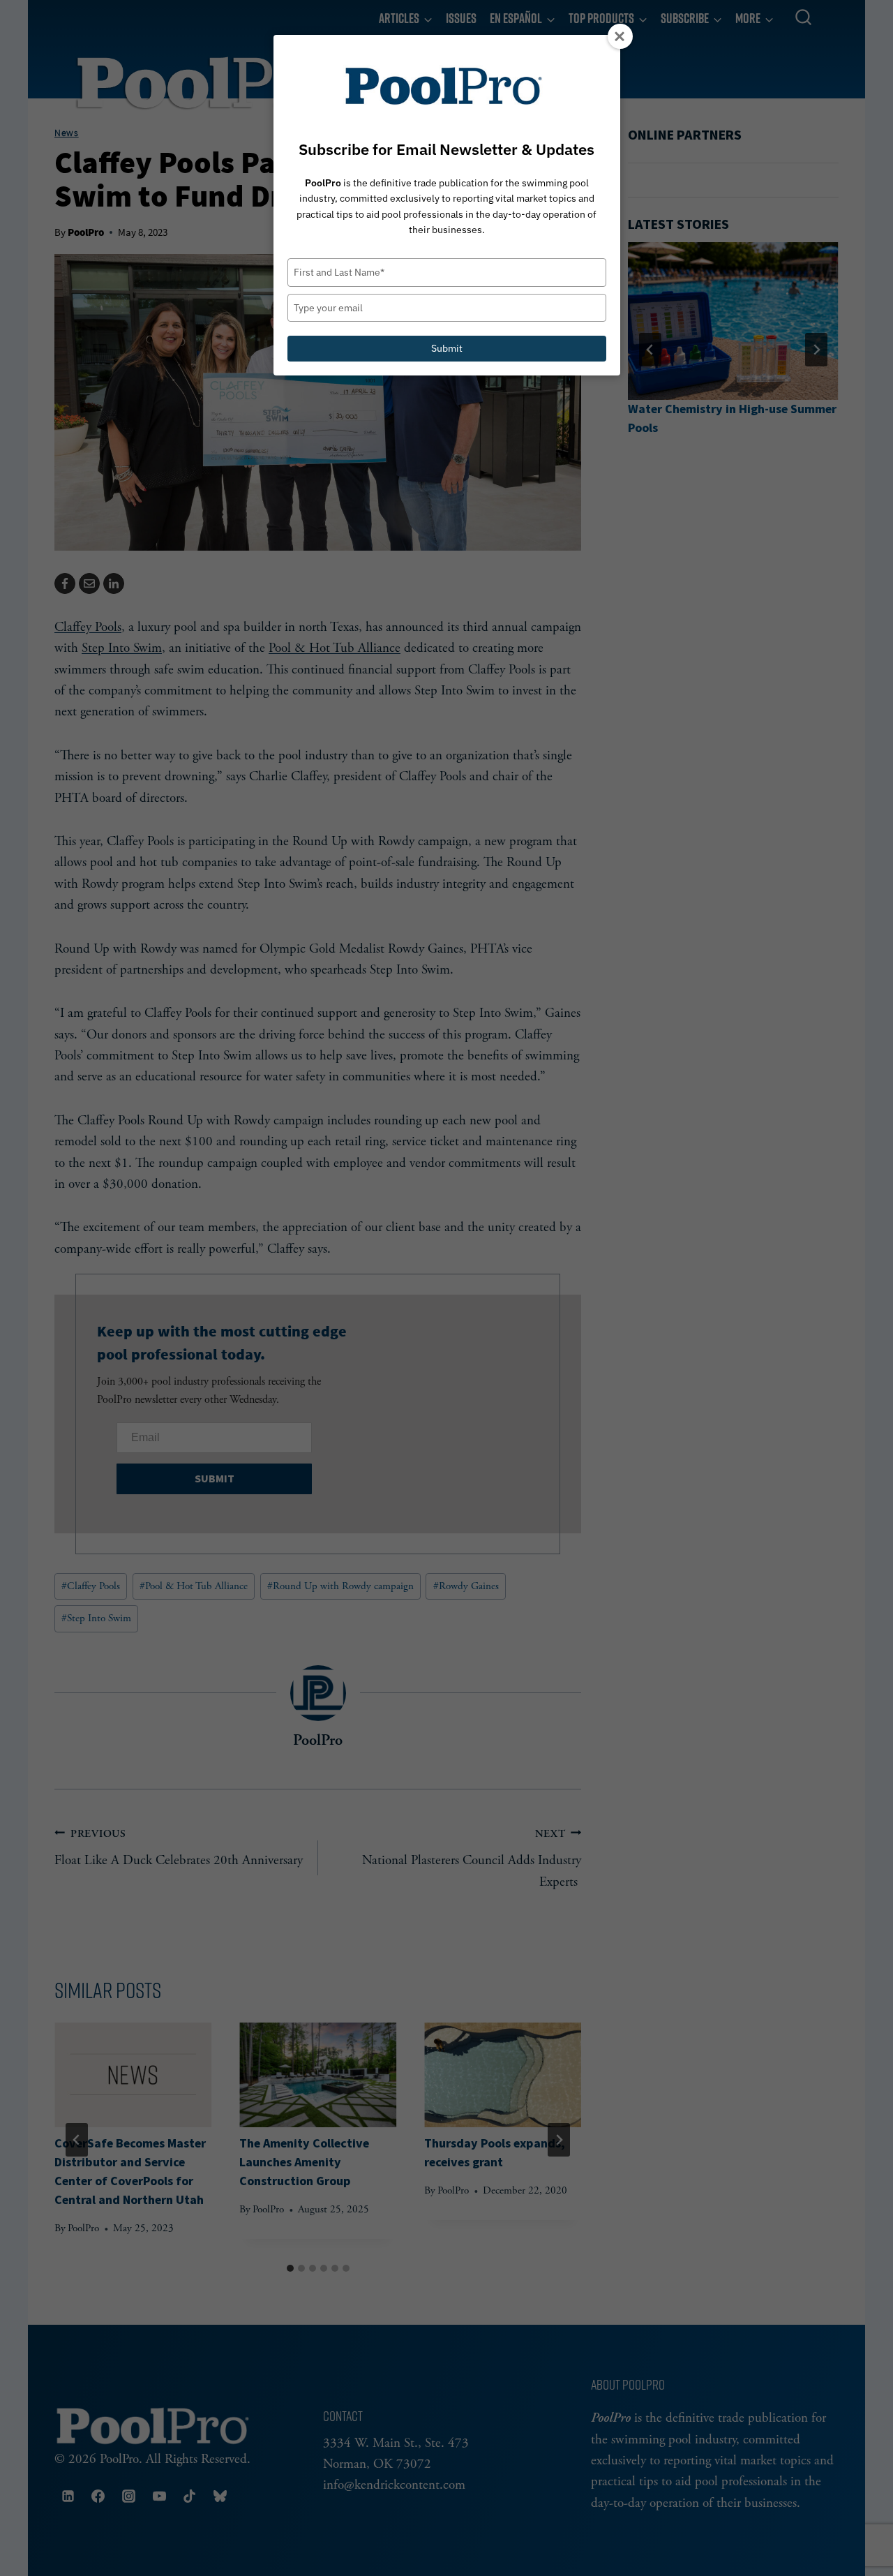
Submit (447, 348)
